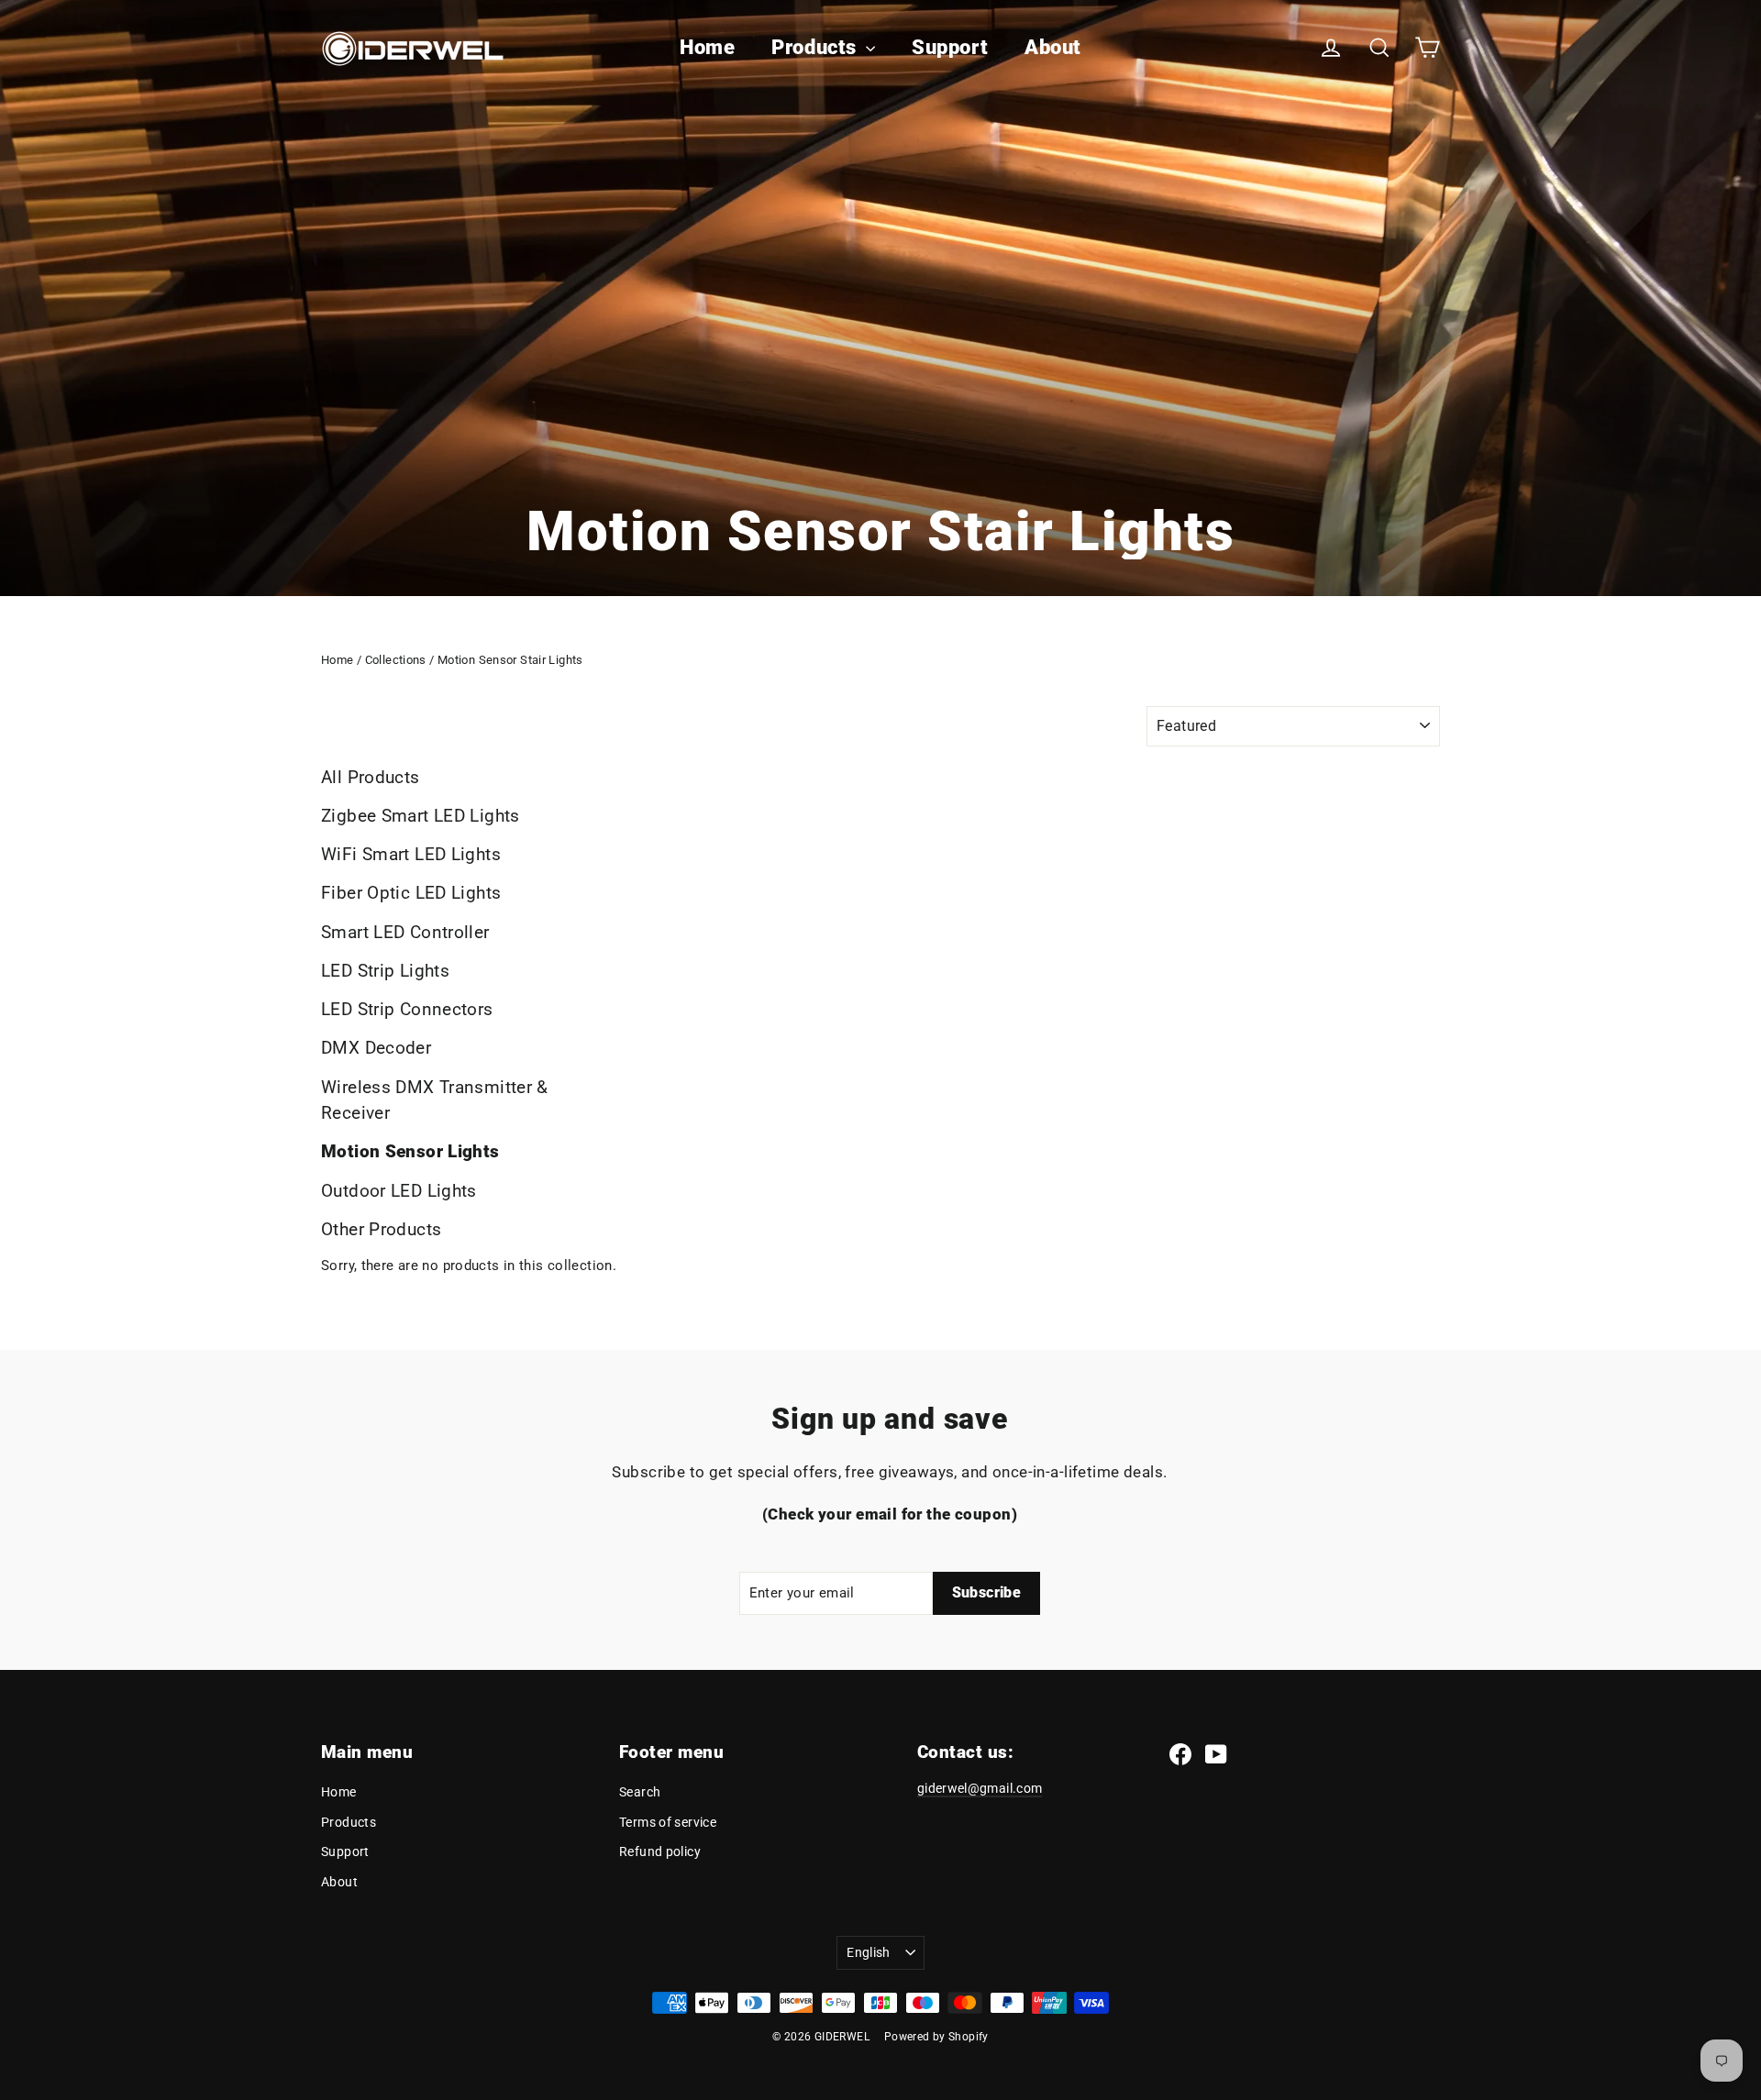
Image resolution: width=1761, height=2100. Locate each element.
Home (707, 47)
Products (816, 47)
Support (950, 47)
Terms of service (668, 1822)
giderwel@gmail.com (980, 1788)
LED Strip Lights (385, 971)
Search (640, 1792)
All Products (371, 777)
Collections (396, 660)
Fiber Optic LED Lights (411, 893)
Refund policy (660, 1851)
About (1053, 47)
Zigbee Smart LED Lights (421, 816)
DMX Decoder (376, 1048)
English (868, 1952)
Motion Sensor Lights (410, 1151)
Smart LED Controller (405, 932)
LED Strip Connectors (407, 1009)
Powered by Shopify (936, 2037)
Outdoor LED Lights (399, 1191)
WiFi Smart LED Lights (411, 854)
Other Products (381, 1229)
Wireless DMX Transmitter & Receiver (435, 1100)
